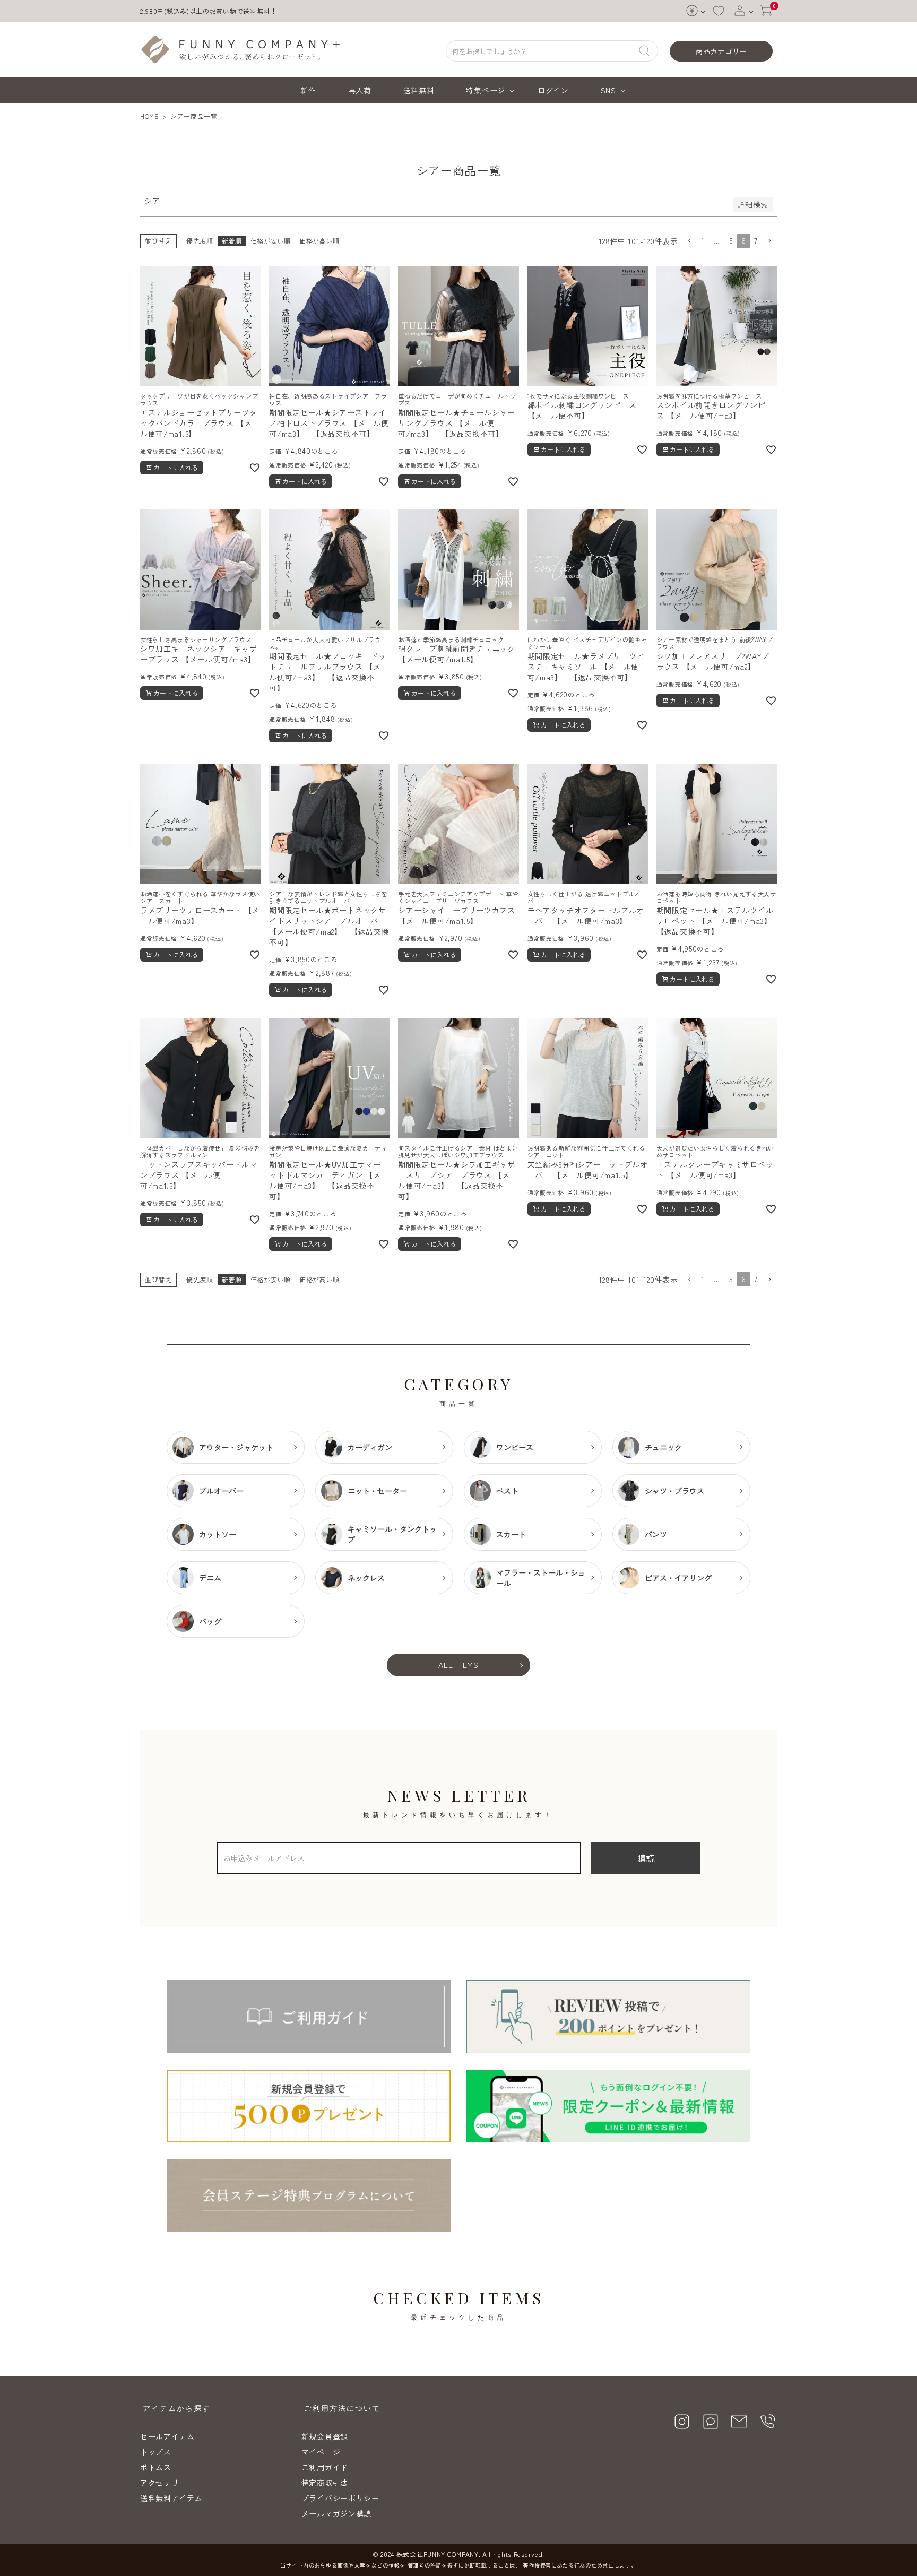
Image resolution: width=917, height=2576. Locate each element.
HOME (149, 116)
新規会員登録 (325, 2436)
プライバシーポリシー (340, 2498)
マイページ (321, 2452)
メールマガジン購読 (336, 2513)
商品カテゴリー (721, 51)
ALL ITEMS (458, 1665)
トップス (156, 2452)
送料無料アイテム (171, 2498)
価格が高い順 (319, 241)
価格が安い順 (271, 241)
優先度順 (200, 241)
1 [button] (703, 240)
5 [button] (731, 240)
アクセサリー (163, 2483)
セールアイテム (167, 2436)
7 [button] (756, 240)
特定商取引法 (325, 2483)
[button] (689, 241)
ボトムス (156, 2467)
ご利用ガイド (325, 2467)
